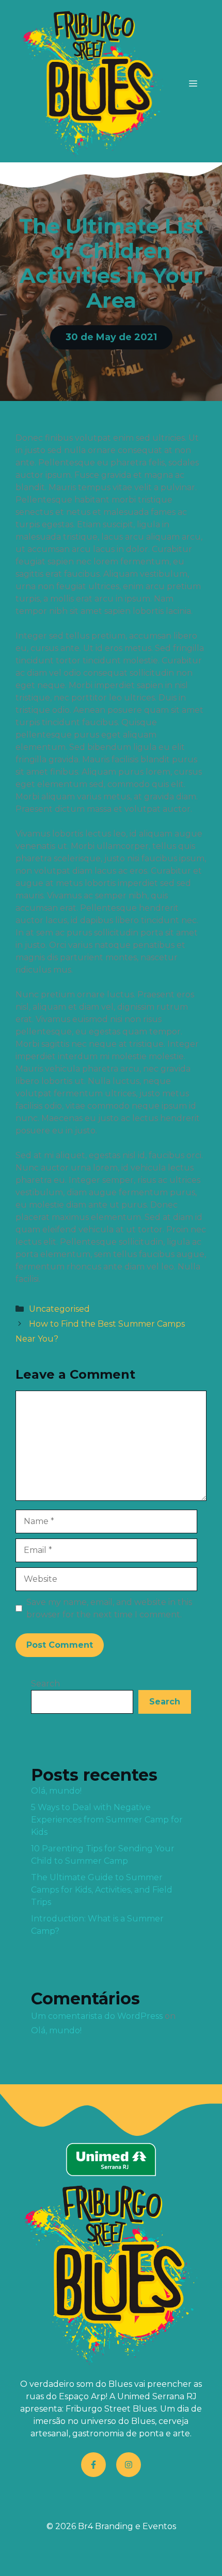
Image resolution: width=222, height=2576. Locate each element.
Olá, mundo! (56, 1791)
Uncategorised (59, 1309)
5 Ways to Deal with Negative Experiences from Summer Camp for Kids (107, 1820)
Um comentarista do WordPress (97, 2016)
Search (45, 1684)
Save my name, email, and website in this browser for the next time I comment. (109, 1608)
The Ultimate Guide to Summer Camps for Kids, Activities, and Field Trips (102, 1890)
